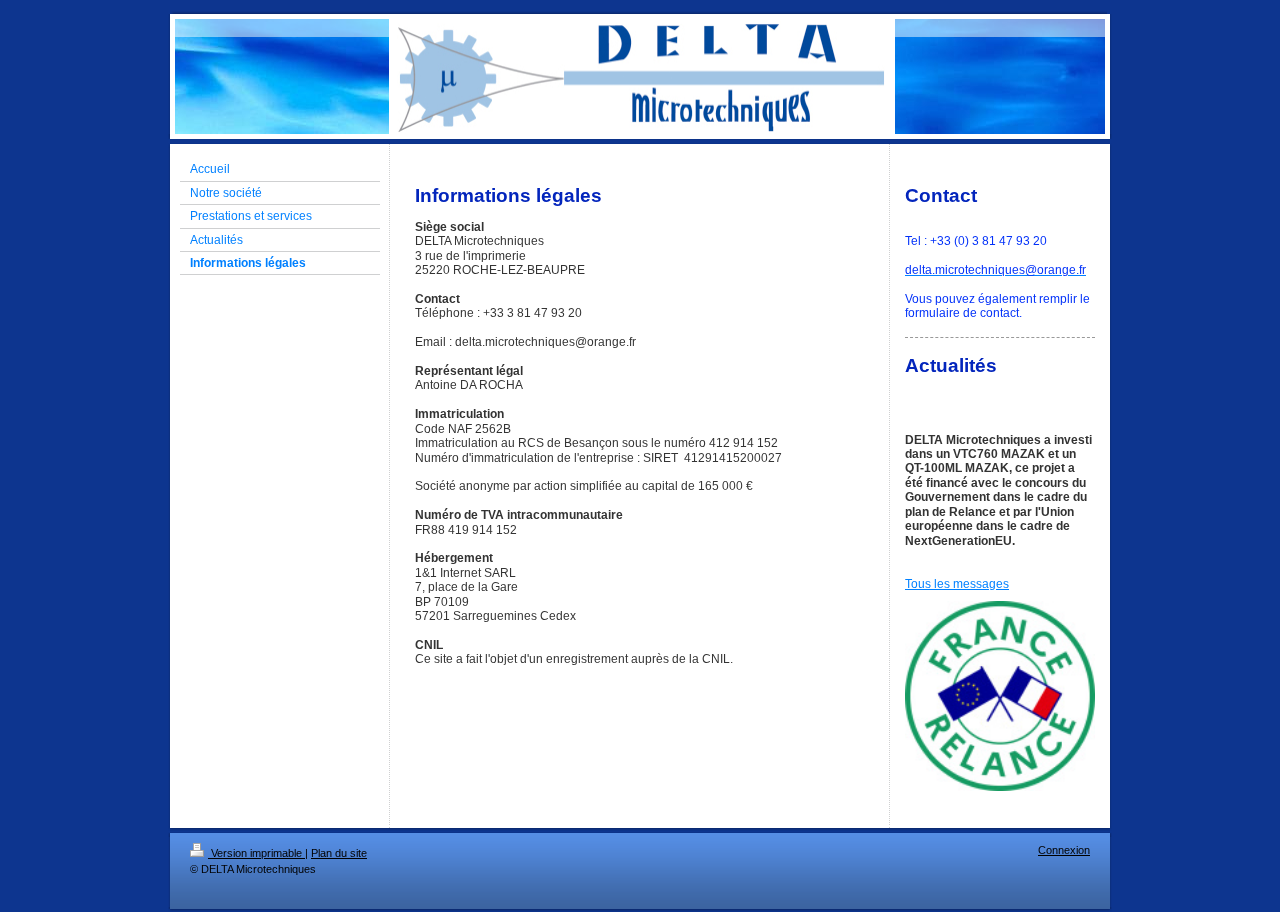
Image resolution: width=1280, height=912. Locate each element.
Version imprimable (256, 853)
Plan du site (339, 853)
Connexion (1064, 850)
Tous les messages (957, 584)
